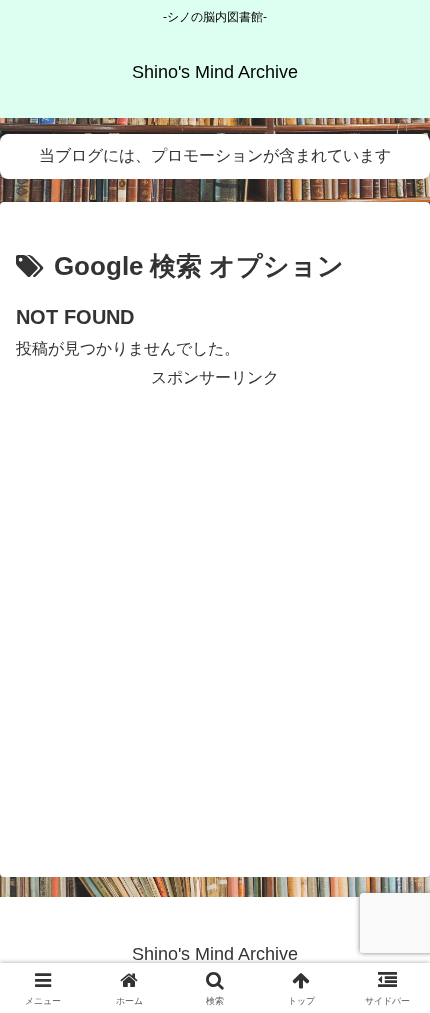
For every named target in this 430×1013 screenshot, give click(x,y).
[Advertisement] (215, 608)
